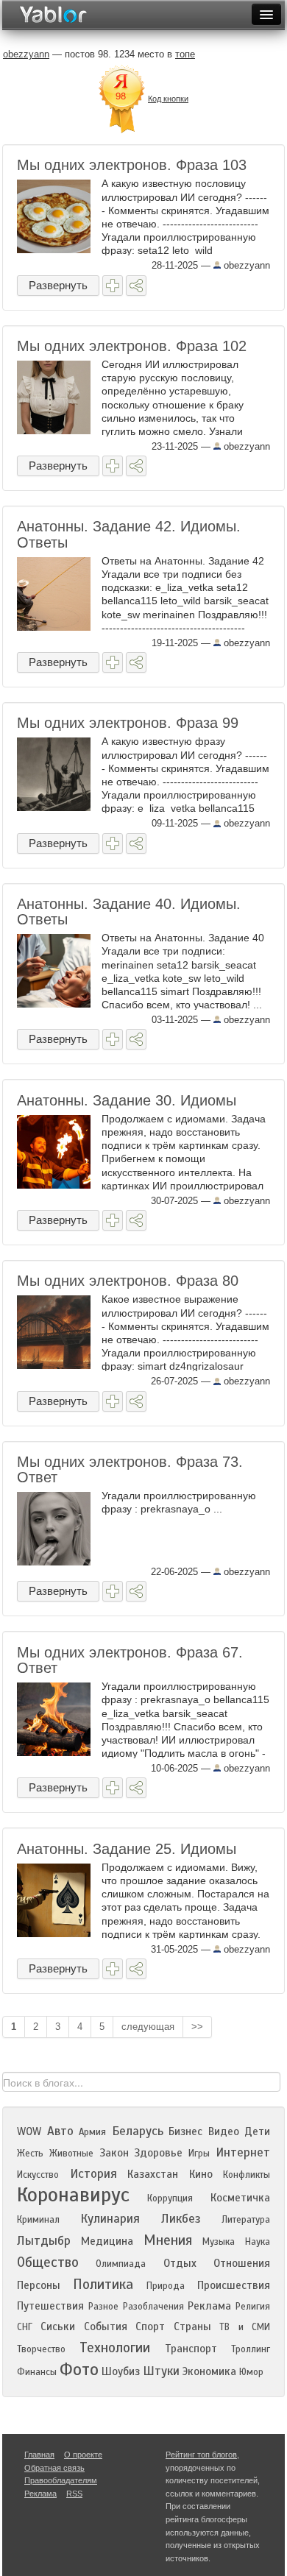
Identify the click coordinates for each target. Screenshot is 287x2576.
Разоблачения (153, 2307)
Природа (166, 2286)
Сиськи (58, 2326)
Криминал (38, 2220)
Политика (103, 2284)
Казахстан (153, 2174)
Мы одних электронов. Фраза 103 (132, 165)
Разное (103, 2307)
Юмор (251, 2372)
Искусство (38, 2175)
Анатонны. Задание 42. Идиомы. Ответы (129, 534)
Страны (192, 2326)
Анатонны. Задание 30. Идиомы (127, 1100)
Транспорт (191, 2349)
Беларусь (138, 2131)
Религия (253, 2307)
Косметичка (240, 2198)
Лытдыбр (44, 2241)
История (93, 2174)
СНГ (25, 2327)
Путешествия (50, 2306)
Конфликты (247, 2175)
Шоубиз (121, 2371)
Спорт (150, 2326)
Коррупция (170, 2198)
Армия (92, 2132)
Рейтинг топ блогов (201, 2455)
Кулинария (110, 2219)
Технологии (115, 2347)
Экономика (209, 2371)
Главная (39, 2455)
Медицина (107, 2241)
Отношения (242, 2263)
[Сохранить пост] (113, 286)
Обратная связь (54, 2468)
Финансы (37, 2372)
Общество (48, 2262)
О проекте (83, 2455)
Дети (257, 2131)
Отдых (180, 2263)
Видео (224, 2131)
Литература (246, 2220)
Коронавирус (73, 2195)
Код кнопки (168, 99)
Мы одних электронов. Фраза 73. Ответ (130, 1469)
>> (197, 2027)
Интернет (243, 2152)
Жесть (30, 2154)
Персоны (39, 2285)
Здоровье (158, 2153)
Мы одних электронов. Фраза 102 (132, 346)
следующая (148, 2027)
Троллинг (251, 2349)
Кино (201, 2174)
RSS (74, 2494)
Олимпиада (121, 2264)
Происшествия (234, 2285)
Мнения (168, 2240)
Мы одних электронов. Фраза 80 (128, 1281)
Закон (114, 2153)
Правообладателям (61, 2480)
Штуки (161, 2371)
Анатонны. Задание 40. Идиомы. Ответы (129, 912)
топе (185, 54)
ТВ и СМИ (245, 2327)
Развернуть (58, 285)
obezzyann (245, 265)
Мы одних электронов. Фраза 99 (128, 723)
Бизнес (185, 2131)
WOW (29, 2131)
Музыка (219, 2242)
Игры (199, 2154)
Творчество (41, 2349)
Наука (258, 2242)
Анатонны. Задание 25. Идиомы (127, 1849)
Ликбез (181, 2219)
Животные (71, 2154)
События (106, 2326)
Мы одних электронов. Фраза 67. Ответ (130, 1660)
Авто (60, 2131)
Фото (79, 2370)
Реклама (209, 2306)
